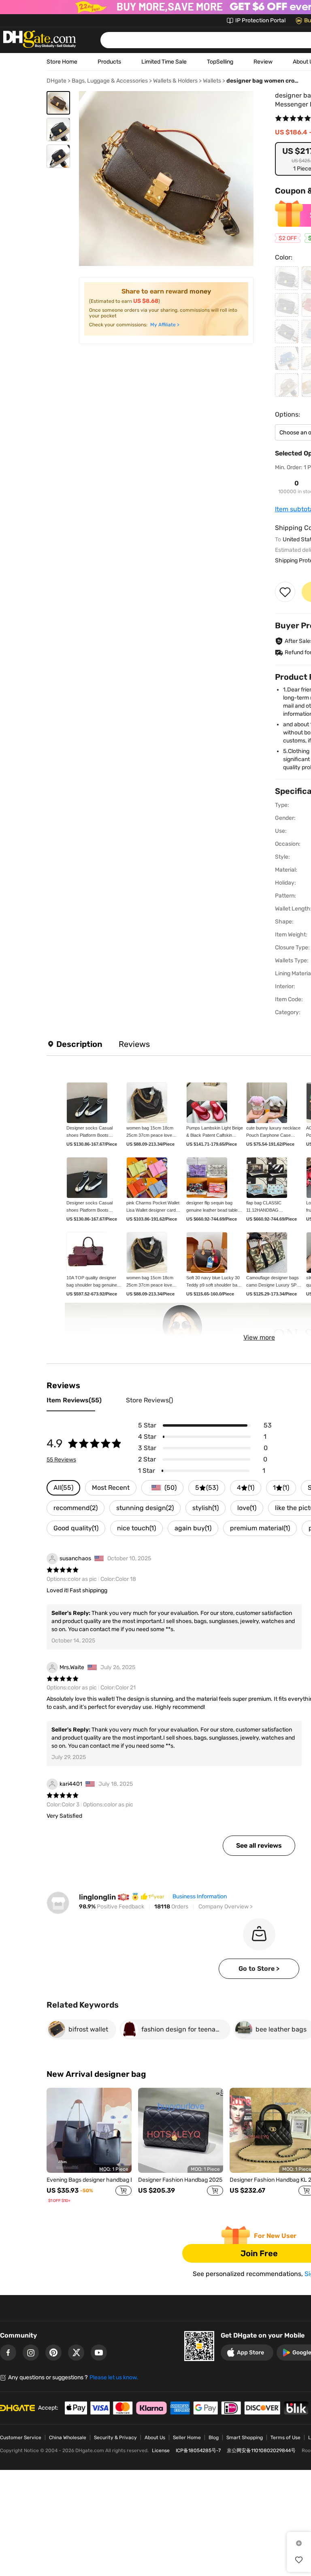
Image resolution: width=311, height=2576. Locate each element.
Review (263, 62)
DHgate (56, 81)
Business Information (200, 1896)
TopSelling (220, 62)
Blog (214, 2438)
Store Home (62, 62)
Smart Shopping (245, 2438)
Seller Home (187, 2438)
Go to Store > (259, 1969)
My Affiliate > (165, 325)
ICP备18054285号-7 (198, 2450)
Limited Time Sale (164, 62)
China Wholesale (68, 2438)
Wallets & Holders (175, 81)
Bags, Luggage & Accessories (110, 81)
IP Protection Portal (260, 20)
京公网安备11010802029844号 (261, 2450)
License (161, 2450)
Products (109, 62)
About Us (155, 2438)
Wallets (212, 81)
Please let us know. (114, 2377)
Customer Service (21, 2438)
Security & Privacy (115, 2438)
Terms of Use (285, 2438)
